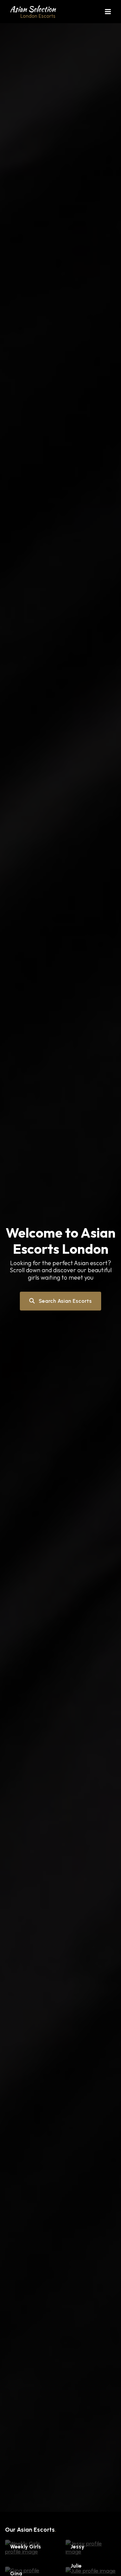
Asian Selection (33, 11)
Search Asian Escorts (65, 1301)
